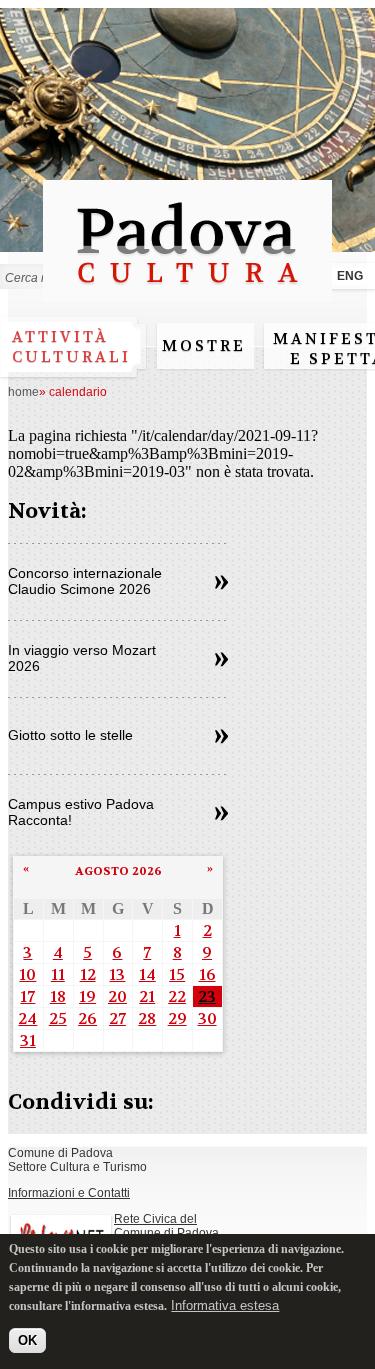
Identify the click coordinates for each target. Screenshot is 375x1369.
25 (58, 1018)
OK (27, 1340)
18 (58, 996)
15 (177, 974)
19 (87, 996)
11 (58, 974)
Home (23, 392)
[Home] (187, 292)
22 (177, 996)
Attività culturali (71, 347)
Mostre (204, 346)
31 (28, 1040)
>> (221, 583)
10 (27, 974)
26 (87, 1018)
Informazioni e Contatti (69, 1193)
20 (117, 996)
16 (207, 974)
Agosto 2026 (118, 871)
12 (88, 974)
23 (207, 996)
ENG (350, 276)
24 (27, 1018)
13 (117, 974)
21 (147, 996)
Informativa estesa (225, 1305)
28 (147, 1018)
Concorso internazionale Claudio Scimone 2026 (85, 581)
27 (117, 1018)
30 (207, 1018)
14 (147, 974)
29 (177, 1018)
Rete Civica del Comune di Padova (166, 1226)
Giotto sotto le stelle (70, 735)
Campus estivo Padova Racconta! (81, 812)
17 (27, 996)
